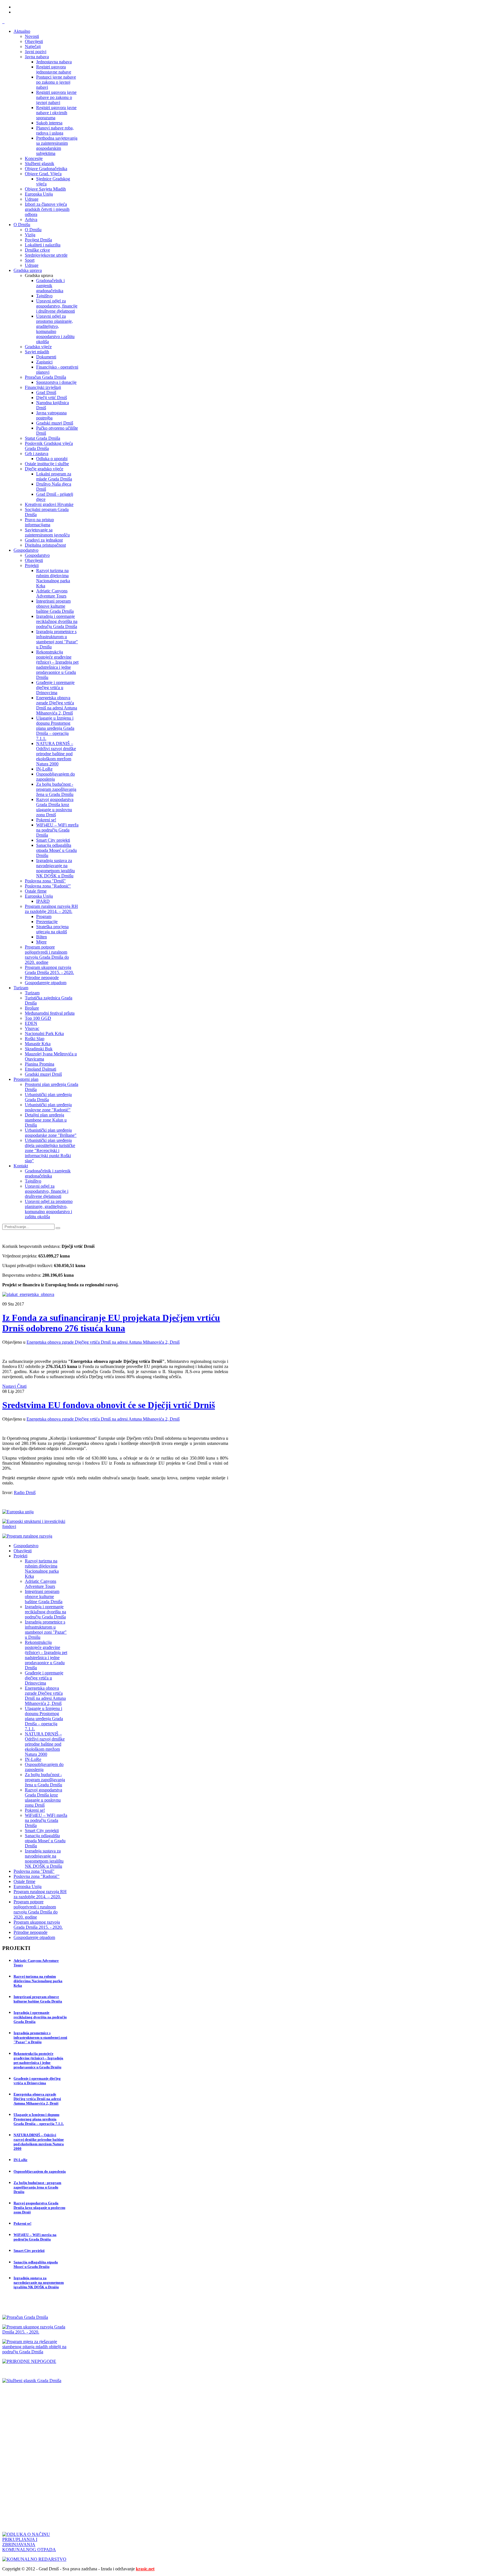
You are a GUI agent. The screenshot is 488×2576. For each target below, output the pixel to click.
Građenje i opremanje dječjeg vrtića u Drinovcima (37, 2081)
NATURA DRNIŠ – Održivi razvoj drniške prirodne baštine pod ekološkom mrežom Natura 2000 (39, 2142)
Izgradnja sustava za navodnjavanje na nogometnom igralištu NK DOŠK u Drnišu (39, 2282)
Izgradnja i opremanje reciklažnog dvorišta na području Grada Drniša (40, 2017)
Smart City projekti (29, 2251)
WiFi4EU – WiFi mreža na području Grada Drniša (35, 2237)
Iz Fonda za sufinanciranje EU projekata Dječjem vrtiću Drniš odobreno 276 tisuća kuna (111, 1323)
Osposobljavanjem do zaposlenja (40, 2171)
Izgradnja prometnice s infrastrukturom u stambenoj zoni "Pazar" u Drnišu (40, 2037)
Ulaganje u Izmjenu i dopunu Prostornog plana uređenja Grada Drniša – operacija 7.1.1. (39, 2119)
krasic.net (145, 2569)
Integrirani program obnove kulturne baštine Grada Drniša (38, 1999)
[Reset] (58, 1228)
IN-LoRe (20, 2160)
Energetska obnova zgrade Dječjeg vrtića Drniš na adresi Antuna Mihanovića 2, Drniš (103, 1342)
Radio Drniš (25, 1492)
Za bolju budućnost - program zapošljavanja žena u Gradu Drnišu (37, 2187)
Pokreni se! (22, 2223)
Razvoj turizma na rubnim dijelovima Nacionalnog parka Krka (38, 1981)
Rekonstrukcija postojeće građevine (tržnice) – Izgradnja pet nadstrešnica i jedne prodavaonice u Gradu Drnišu (38, 2060)
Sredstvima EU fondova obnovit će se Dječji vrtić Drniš (109, 1405)
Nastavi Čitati (14, 1386)
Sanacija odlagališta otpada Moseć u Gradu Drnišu (36, 2264)
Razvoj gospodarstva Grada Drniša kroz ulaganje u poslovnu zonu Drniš (39, 2208)
